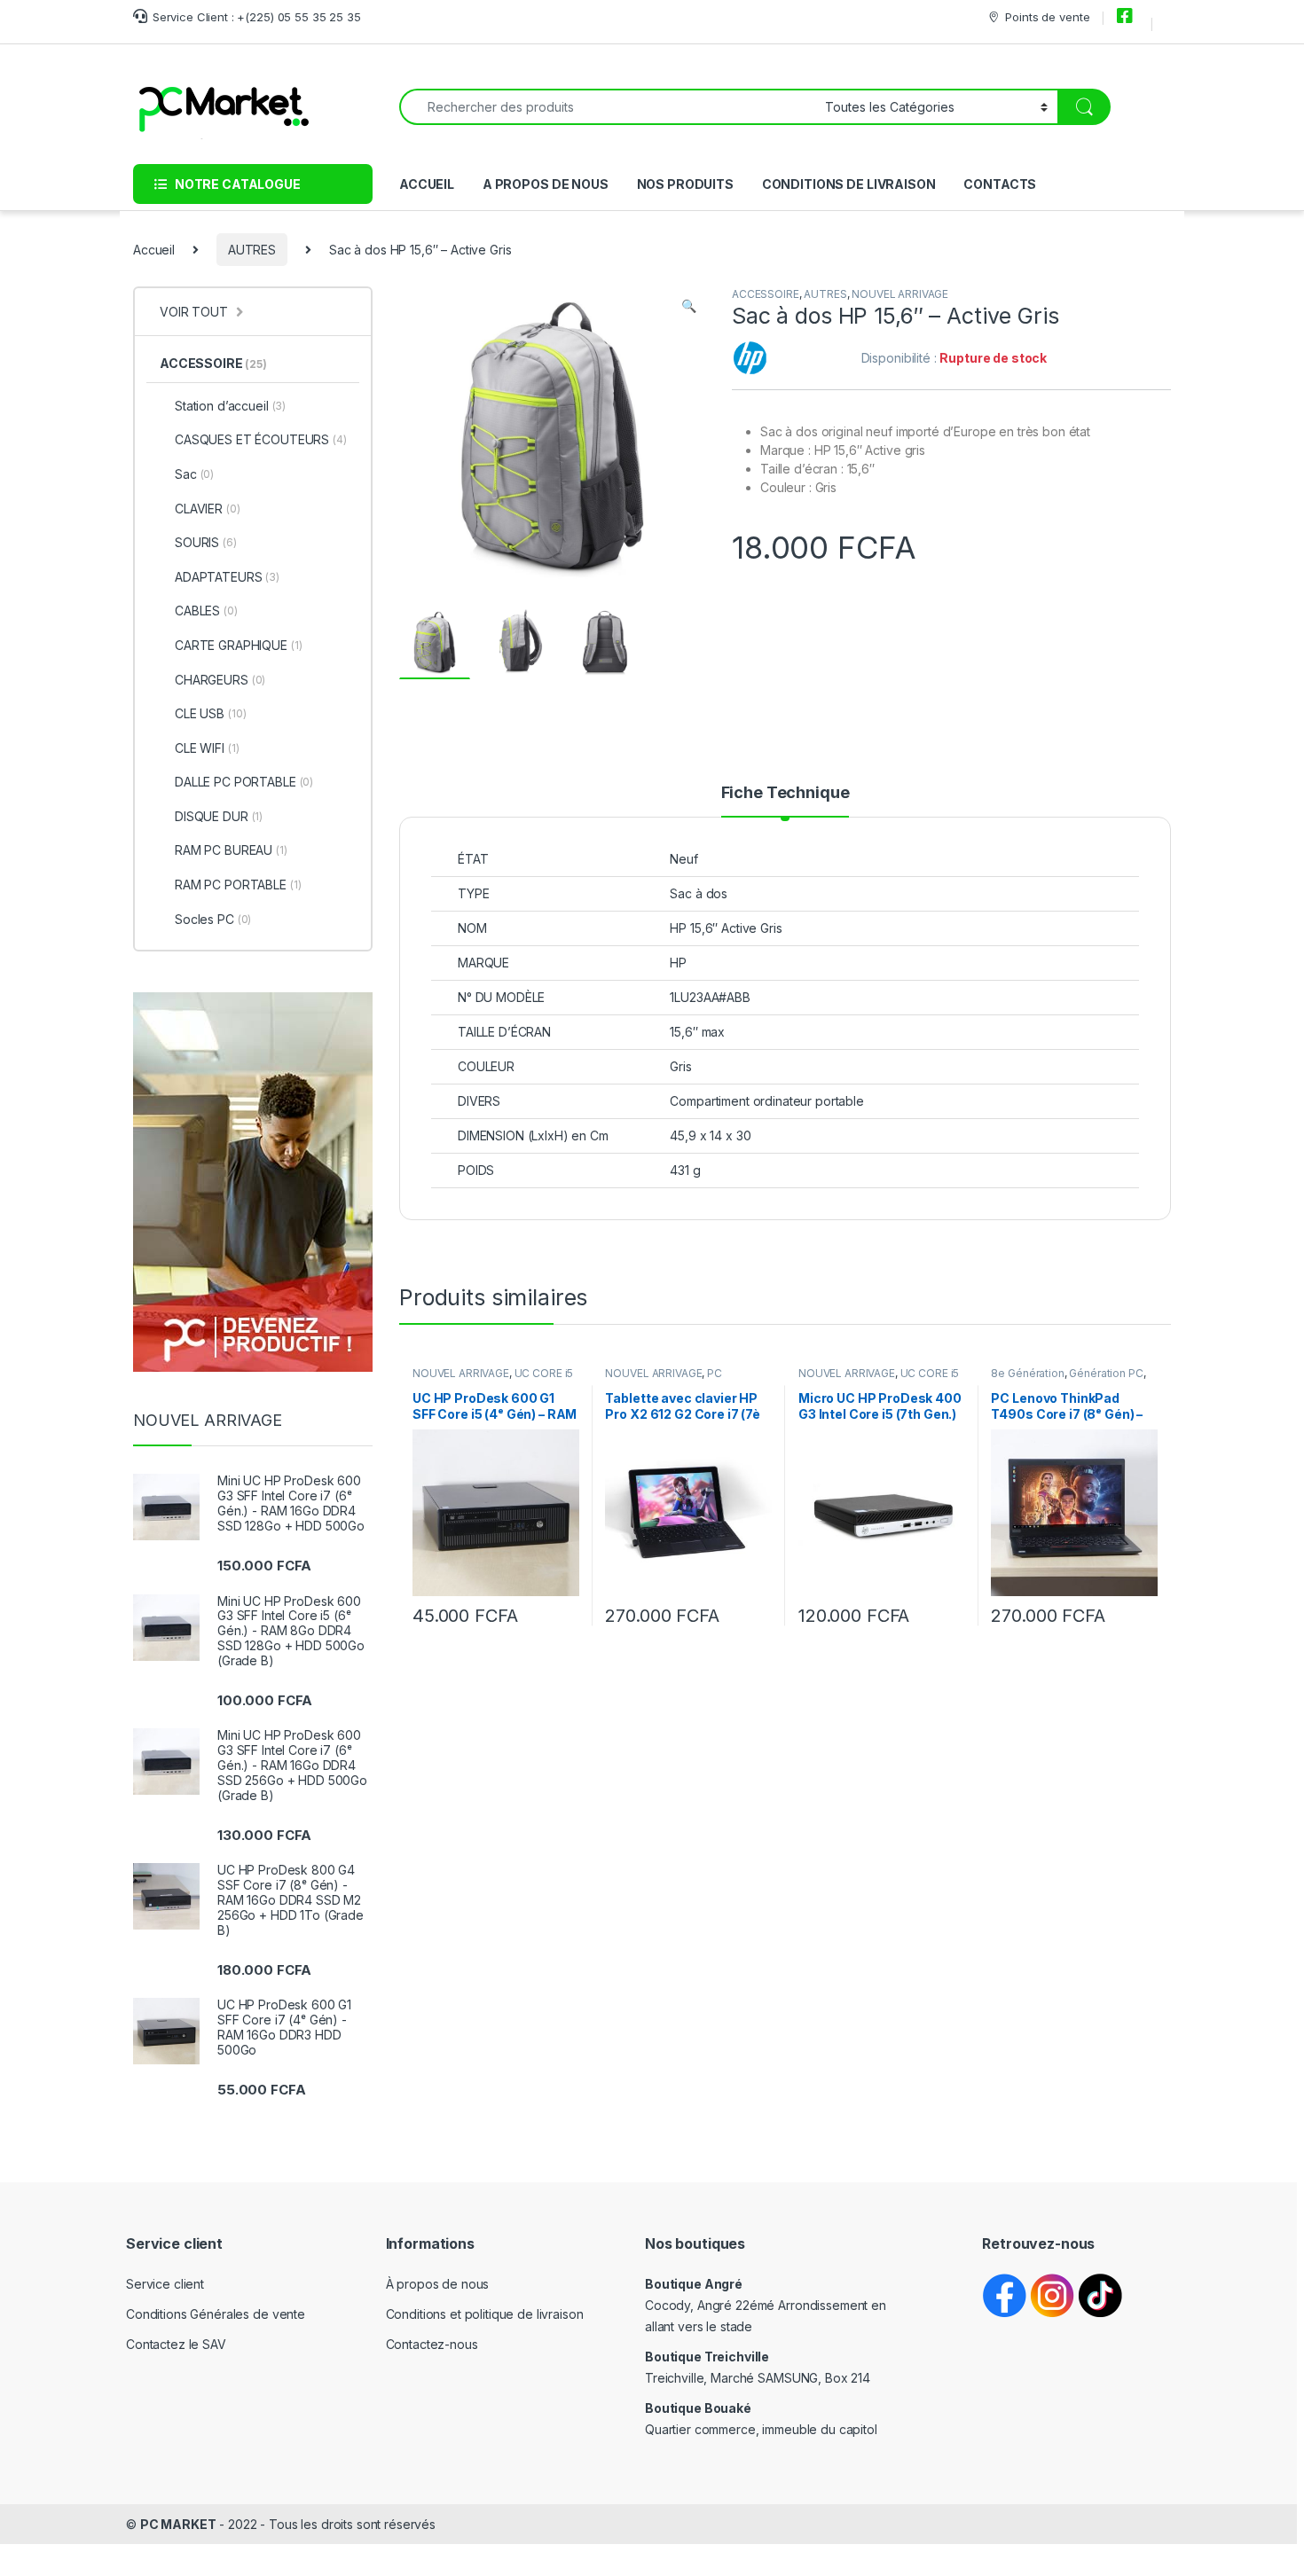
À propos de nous (438, 2284)
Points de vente (1047, 17)
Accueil (154, 250)
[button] (689, 306)
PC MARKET (178, 2524)
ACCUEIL (427, 184)
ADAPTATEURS (227, 577)
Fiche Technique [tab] (786, 793)
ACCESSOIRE (766, 294)
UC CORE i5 (544, 1373)
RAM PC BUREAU (231, 850)
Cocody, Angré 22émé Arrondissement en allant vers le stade (766, 2305)
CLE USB (210, 713)
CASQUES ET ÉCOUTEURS (261, 439)
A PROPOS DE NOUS (546, 184)
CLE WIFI (207, 748)
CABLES (206, 611)
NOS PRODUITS (685, 184)
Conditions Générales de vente (216, 2314)
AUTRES (252, 250)
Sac (194, 474)
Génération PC (1106, 1373)
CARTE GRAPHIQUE (239, 645)
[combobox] (607, 107)
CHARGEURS (220, 680)
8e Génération (1027, 1373)
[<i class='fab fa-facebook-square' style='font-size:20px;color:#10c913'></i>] (1127, 17)
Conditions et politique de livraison (485, 2314)
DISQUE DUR (219, 816)
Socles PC (213, 919)
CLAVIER (208, 509)
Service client (165, 2284)
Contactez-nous (432, 2344)
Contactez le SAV (176, 2344)
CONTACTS (1000, 184)
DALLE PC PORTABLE (244, 782)
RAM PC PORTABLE (238, 885)
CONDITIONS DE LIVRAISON (849, 184)
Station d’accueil (230, 406)
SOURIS (206, 542)
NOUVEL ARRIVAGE (900, 294)
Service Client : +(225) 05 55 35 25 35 (257, 17)
